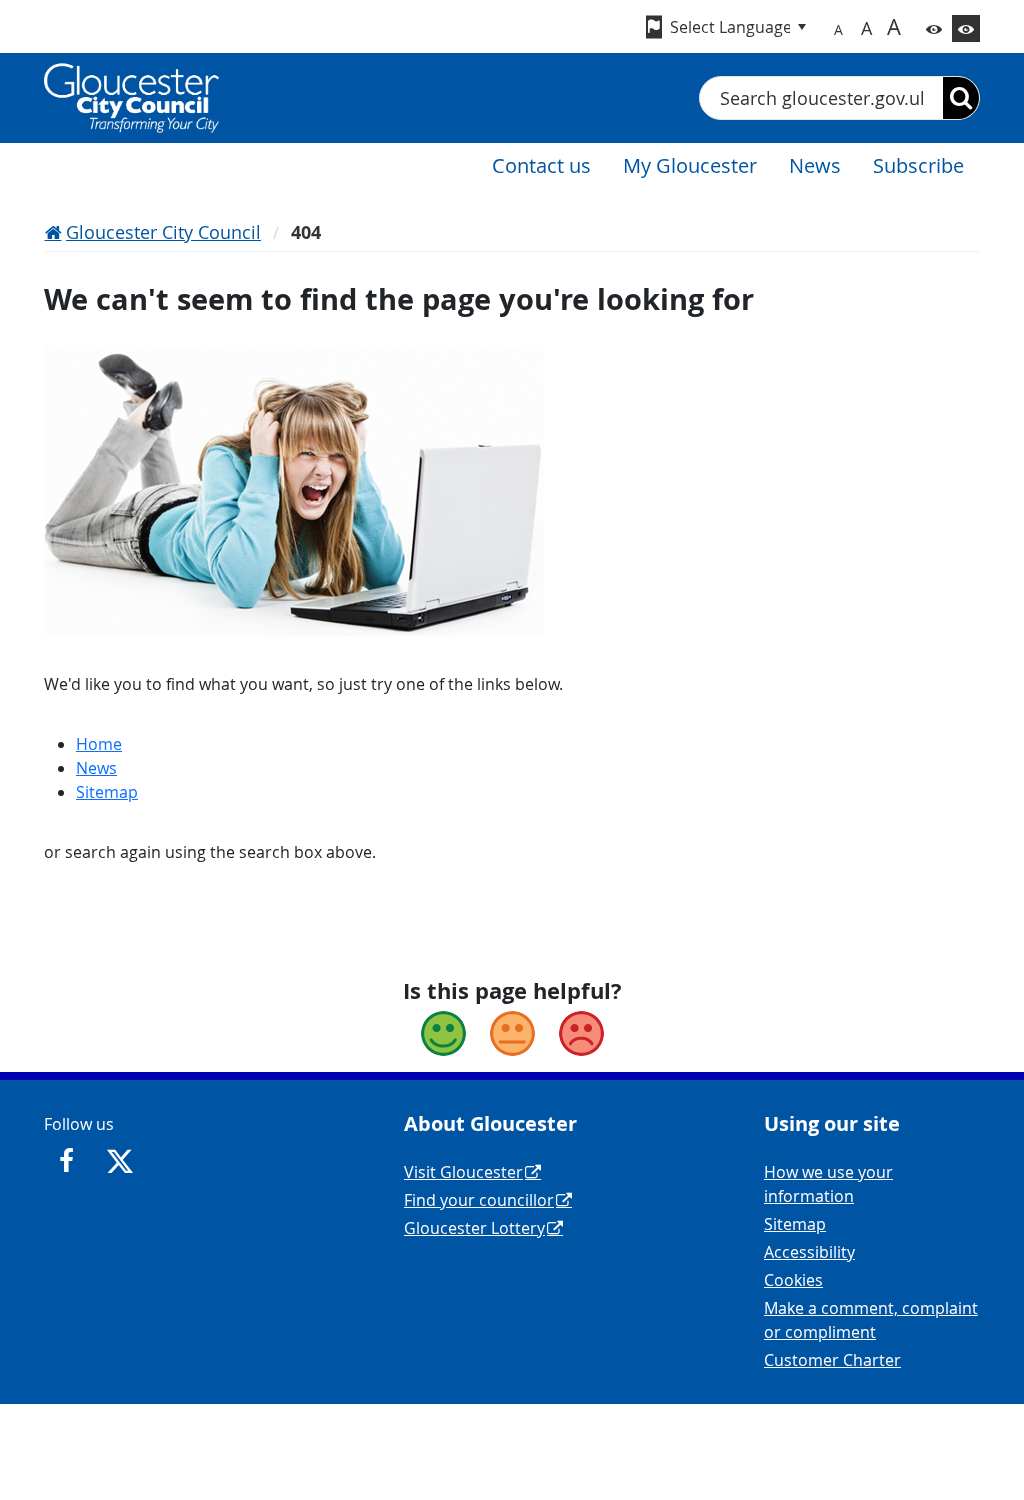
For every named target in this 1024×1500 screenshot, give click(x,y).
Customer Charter (832, 1360)
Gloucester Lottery (474, 1228)
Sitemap (107, 792)
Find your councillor (479, 1200)
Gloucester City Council (163, 232)
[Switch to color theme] (934, 28)
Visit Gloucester (463, 1172)
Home (99, 744)
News (96, 768)
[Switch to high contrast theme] (966, 28)
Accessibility (809, 1252)
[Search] (961, 98)
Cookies (793, 1280)
